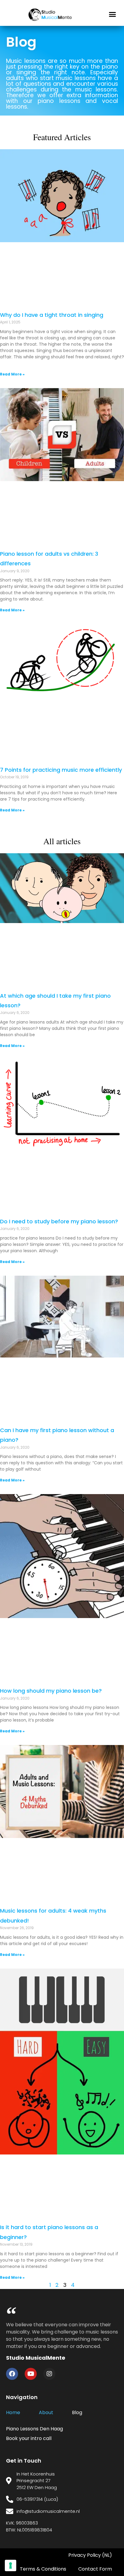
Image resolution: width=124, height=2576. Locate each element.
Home (13, 2412)
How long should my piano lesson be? (51, 1691)
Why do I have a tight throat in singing (52, 315)
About (46, 2412)
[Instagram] (49, 2374)
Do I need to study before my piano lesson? (59, 1221)
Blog (77, 2412)
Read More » (12, 374)
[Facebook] (12, 2374)
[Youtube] (31, 2374)
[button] (113, 14)
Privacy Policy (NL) (90, 2555)
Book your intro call (29, 2438)
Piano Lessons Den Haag (34, 2429)
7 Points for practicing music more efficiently (61, 770)
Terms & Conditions (43, 2569)
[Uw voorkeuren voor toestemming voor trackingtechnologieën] (11, 2565)
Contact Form (95, 2569)
